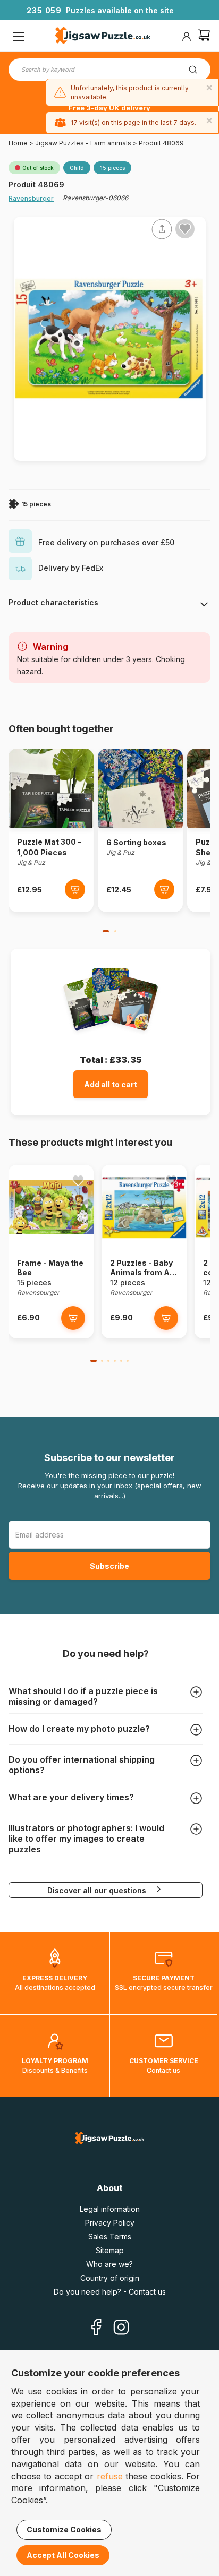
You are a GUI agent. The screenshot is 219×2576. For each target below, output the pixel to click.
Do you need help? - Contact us (110, 2292)
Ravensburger (31, 198)
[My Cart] (204, 36)
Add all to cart (111, 1084)
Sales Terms (110, 2236)
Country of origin (110, 2278)
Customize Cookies (64, 2530)
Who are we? (109, 2264)
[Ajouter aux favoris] (185, 229)
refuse (110, 2476)
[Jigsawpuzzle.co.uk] (103, 37)
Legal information (110, 2209)
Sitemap (110, 2250)
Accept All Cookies (63, 2555)
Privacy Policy (110, 2223)
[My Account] (187, 37)
